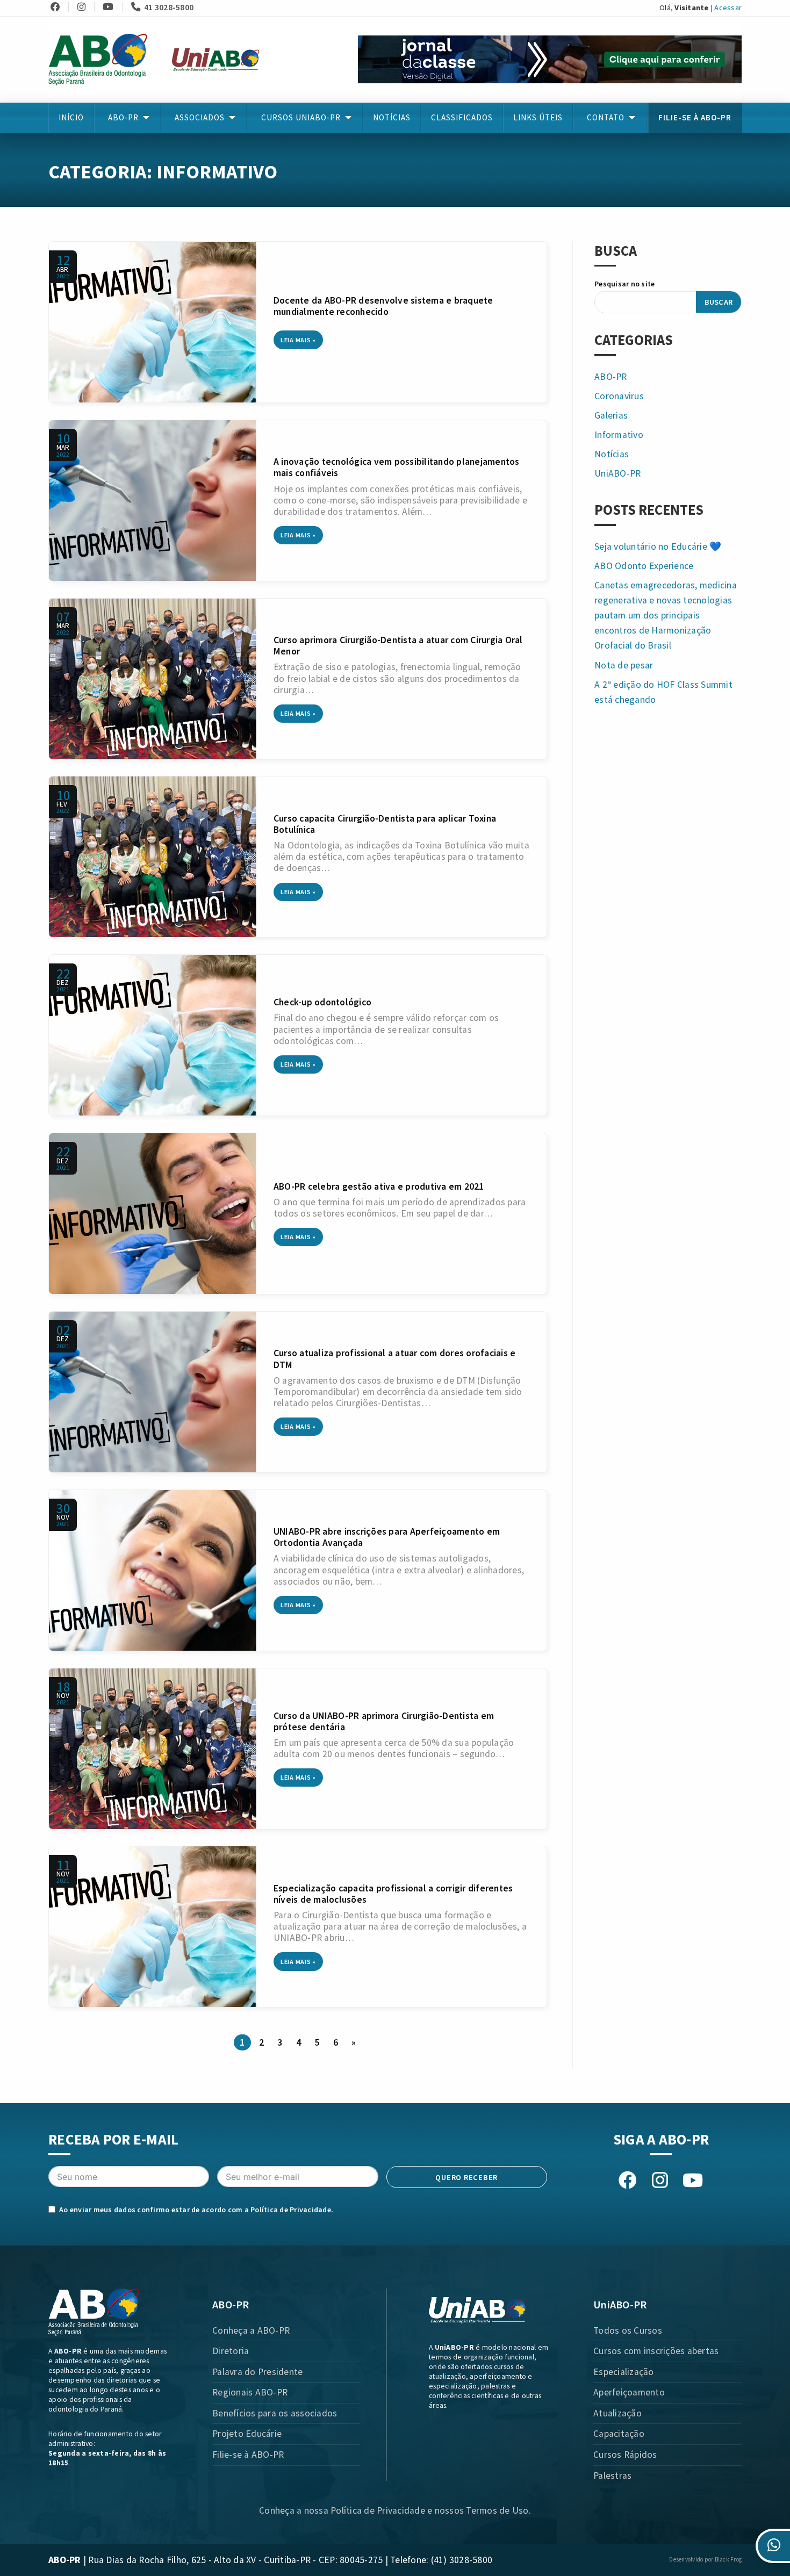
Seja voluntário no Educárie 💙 (658, 546)
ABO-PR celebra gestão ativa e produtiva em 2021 (379, 1186)
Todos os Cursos (628, 2330)
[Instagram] (85, 7)
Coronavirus (619, 396)
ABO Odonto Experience (644, 566)
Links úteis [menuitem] (538, 117)
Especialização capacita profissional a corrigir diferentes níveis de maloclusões (393, 1894)
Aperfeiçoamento (629, 2392)
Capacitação (619, 2434)
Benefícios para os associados (275, 2413)
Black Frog (728, 2559)
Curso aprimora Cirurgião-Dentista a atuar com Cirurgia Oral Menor (398, 646)
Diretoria (231, 2351)
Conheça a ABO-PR (251, 2330)
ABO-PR (611, 377)
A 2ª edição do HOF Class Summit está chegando (663, 692)
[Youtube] (112, 7)
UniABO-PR (617, 473)
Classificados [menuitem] (462, 117)
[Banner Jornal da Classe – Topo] (550, 59)
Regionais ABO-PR (250, 2392)
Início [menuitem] (71, 117)
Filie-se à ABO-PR (248, 2455)
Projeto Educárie (247, 2434)
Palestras (612, 2476)
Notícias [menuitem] (392, 117)
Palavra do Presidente (257, 2372)
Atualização (617, 2413)
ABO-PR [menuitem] (123, 117)
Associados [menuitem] (200, 117)
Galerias (611, 415)
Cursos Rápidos (625, 2455)
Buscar (719, 302)
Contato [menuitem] (606, 117)
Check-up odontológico (322, 1002)
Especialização (624, 2372)
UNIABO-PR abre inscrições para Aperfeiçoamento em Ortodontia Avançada (387, 1537)
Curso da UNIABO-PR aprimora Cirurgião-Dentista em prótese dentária (384, 1721)
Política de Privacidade (291, 2210)
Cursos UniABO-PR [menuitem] (301, 117)
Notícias (612, 454)
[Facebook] (59, 7)
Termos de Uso (497, 2510)
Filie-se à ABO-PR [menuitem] (695, 117)
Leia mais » (298, 340)
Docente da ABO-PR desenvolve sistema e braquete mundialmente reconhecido (383, 306)
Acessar (728, 8)
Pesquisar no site (624, 284)
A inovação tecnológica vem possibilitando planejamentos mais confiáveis (397, 467)
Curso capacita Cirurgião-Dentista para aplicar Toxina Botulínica (385, 824)
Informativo (619, 435)
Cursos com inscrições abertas (656, 2351)
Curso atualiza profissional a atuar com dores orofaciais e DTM (395, 1359)
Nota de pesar (624, 665)
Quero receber (466, 2177)
